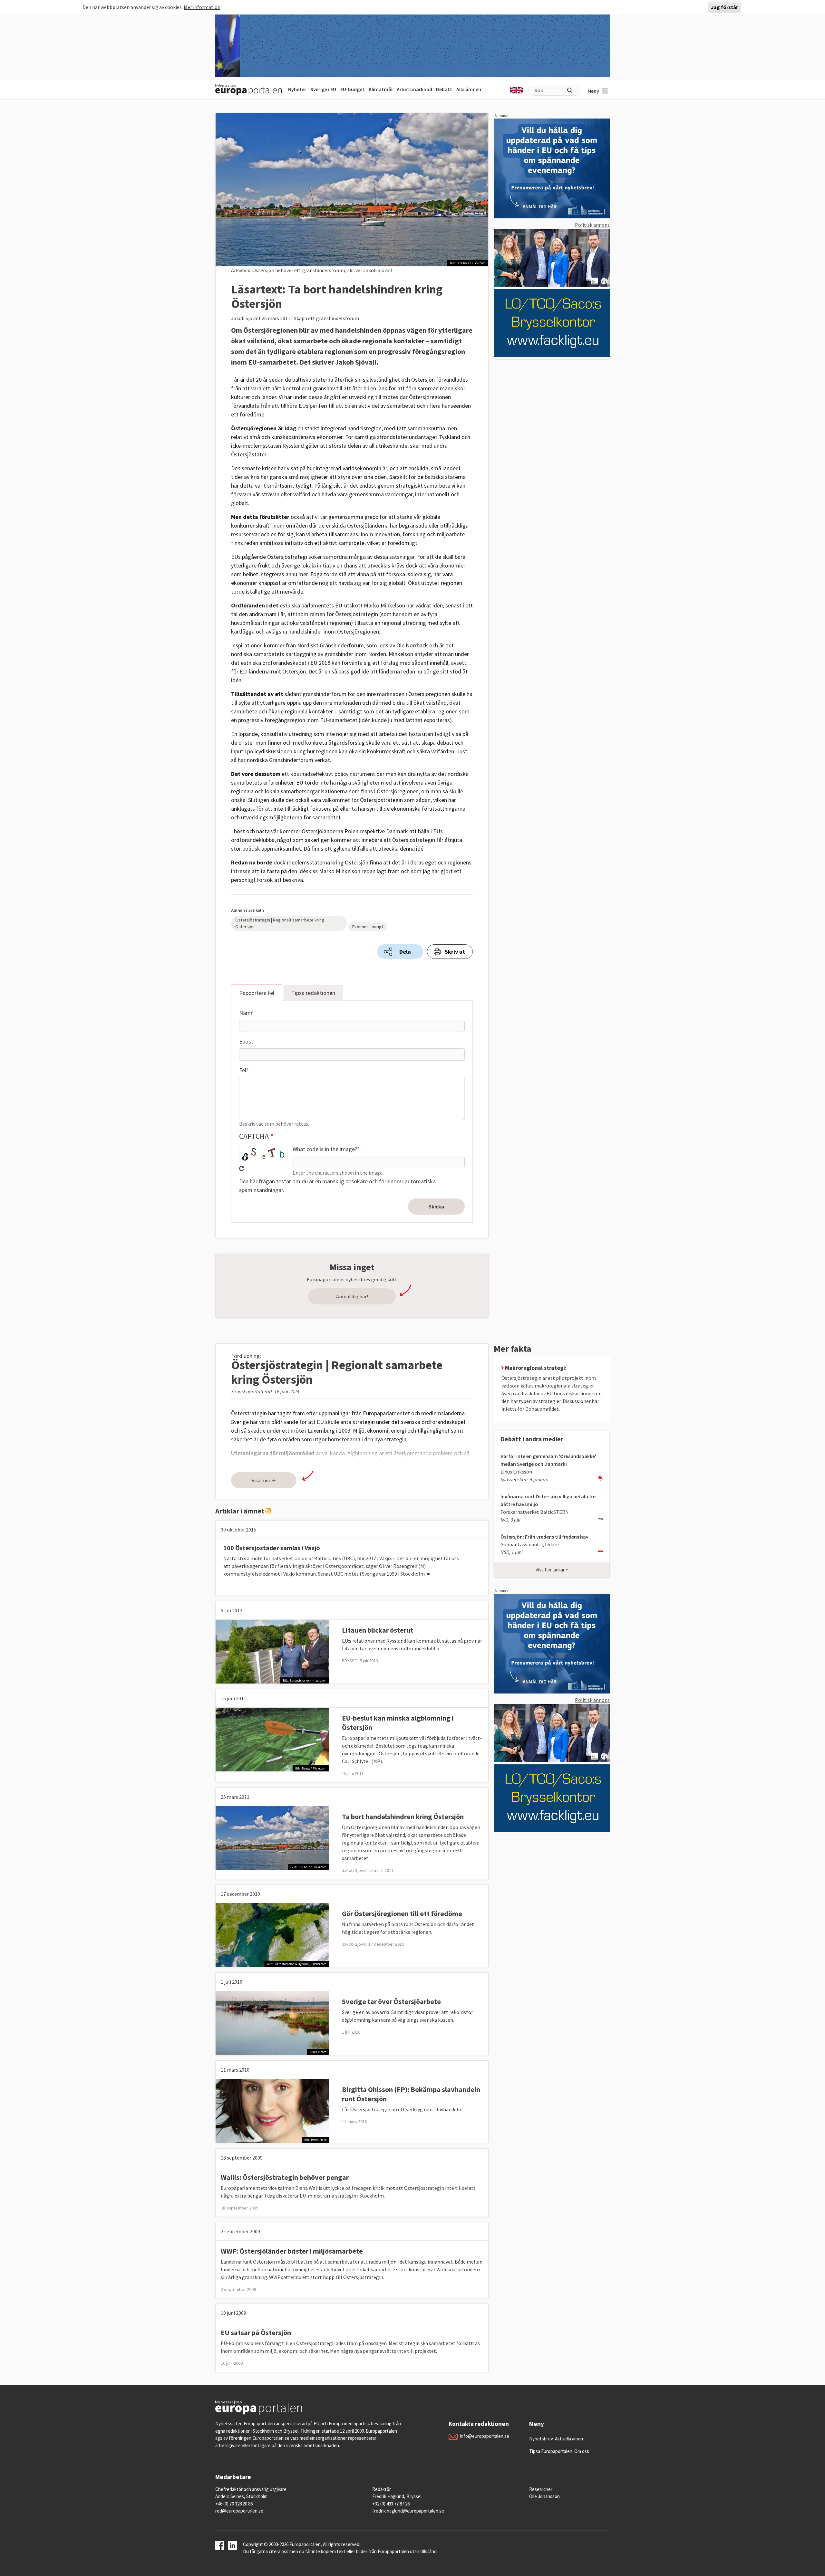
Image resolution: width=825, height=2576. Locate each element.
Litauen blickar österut (378, 1630)
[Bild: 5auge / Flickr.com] (272, 1739)
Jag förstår (724, 7)
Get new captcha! (242, 1169)
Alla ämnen (469, 89)
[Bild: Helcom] (272, 2022)
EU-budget (352, 89)
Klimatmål (381, 89)
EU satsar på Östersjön (256, 2333)
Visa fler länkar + (552, 1570)
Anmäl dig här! (352, 1296)
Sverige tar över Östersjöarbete (391, 2001)
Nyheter (297, 89)
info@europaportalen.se (485, 2436)
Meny (593, 91)
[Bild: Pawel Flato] (272, 2110)
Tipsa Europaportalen (551, 2451)
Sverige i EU (323, 89)
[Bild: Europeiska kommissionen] (272, 1651)
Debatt (444, 89)
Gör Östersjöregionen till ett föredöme (402, 1913)
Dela (405, 952)
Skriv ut (455, 952)
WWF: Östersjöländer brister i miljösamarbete (292, 2251)
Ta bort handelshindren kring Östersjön (403, 1817)
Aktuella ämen (569, 2439)
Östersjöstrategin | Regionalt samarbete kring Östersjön (280, 923)
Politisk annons (592, 225)
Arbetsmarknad (414, 89)
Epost (246, 1041)
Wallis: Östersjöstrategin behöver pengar (285, 2177)
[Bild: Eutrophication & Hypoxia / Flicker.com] (272, 1934)
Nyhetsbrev (541, 2439)
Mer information (202, 7)
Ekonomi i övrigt (368, 927)
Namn (246, 1013)
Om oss (582, 2451)
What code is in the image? (325, 1149)
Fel (243, 1070)
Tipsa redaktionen (313, 993)
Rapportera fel (257, 993)
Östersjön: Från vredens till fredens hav (544, 1537)
